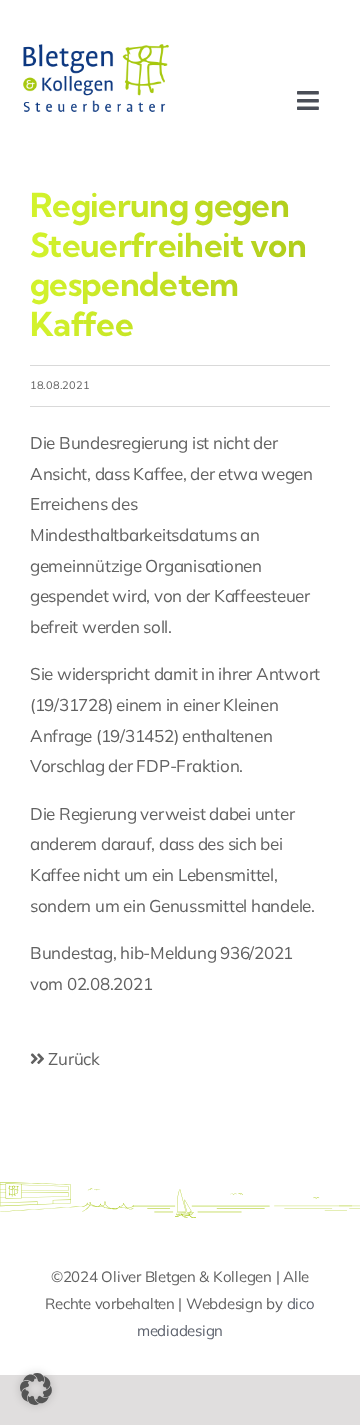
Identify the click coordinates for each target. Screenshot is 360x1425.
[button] (36, 1389)
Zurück (72, 1058)
